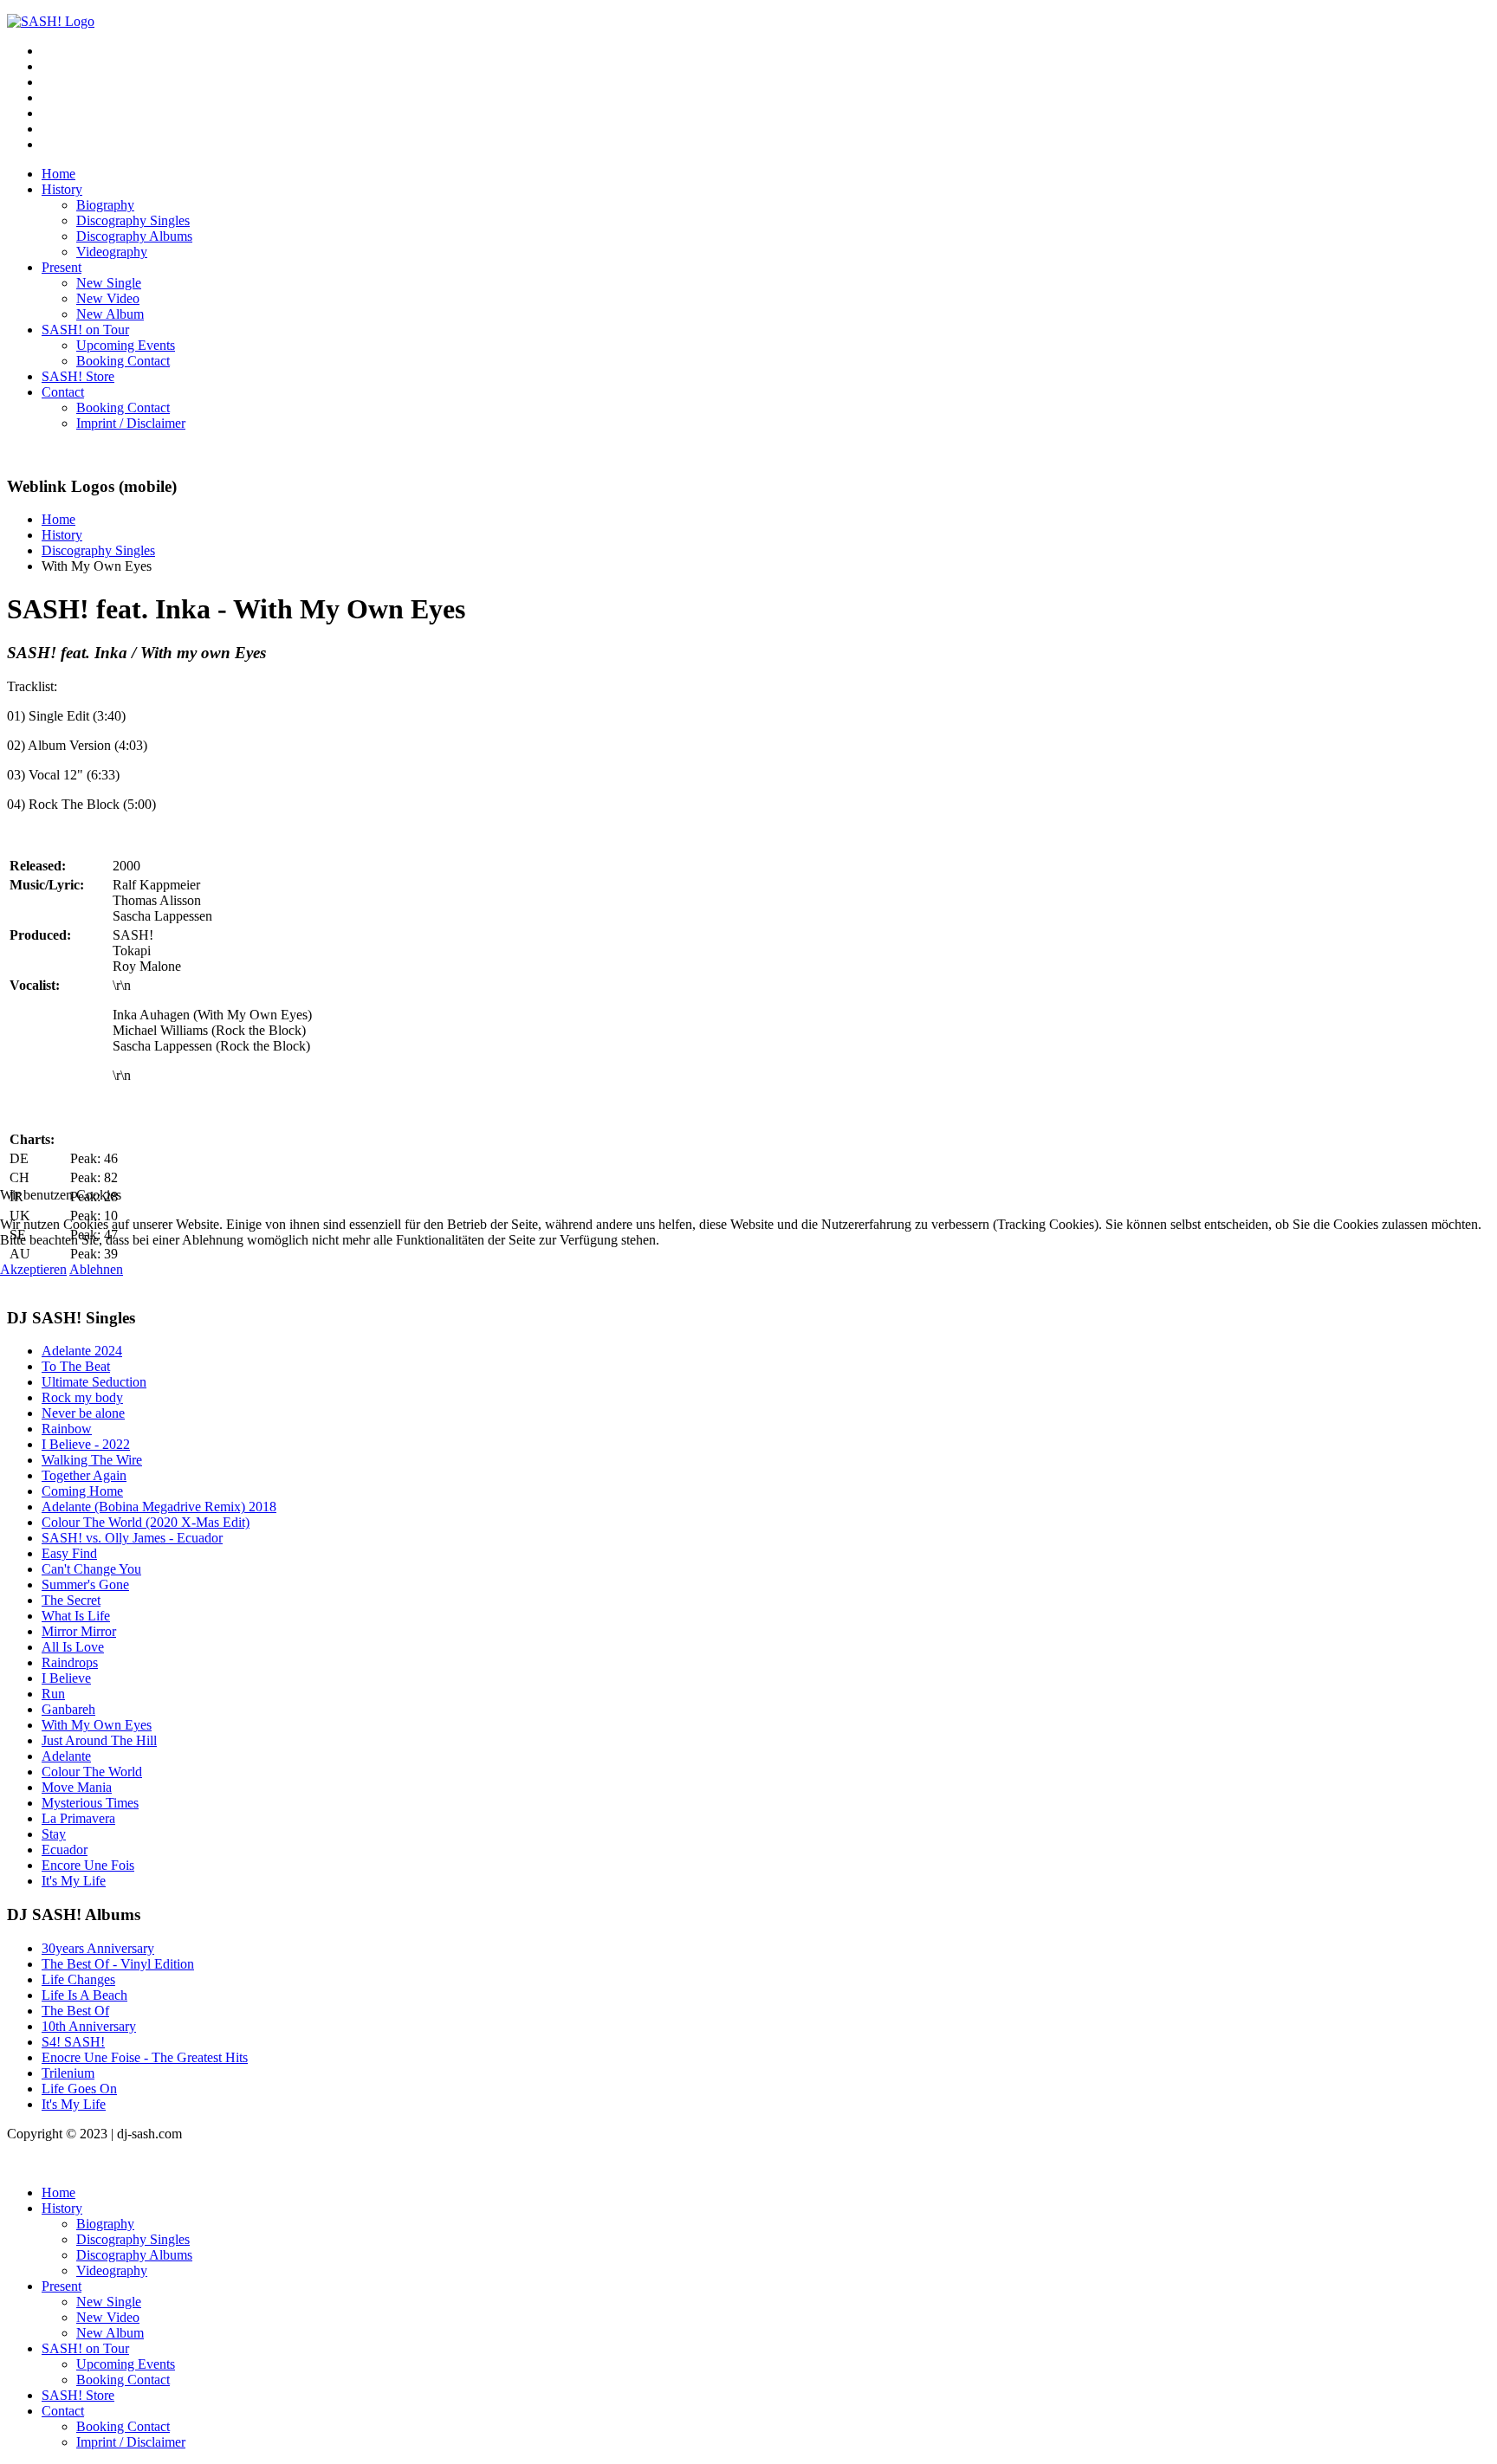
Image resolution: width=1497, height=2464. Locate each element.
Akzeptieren (33, 1269)
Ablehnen (96, 1269)
